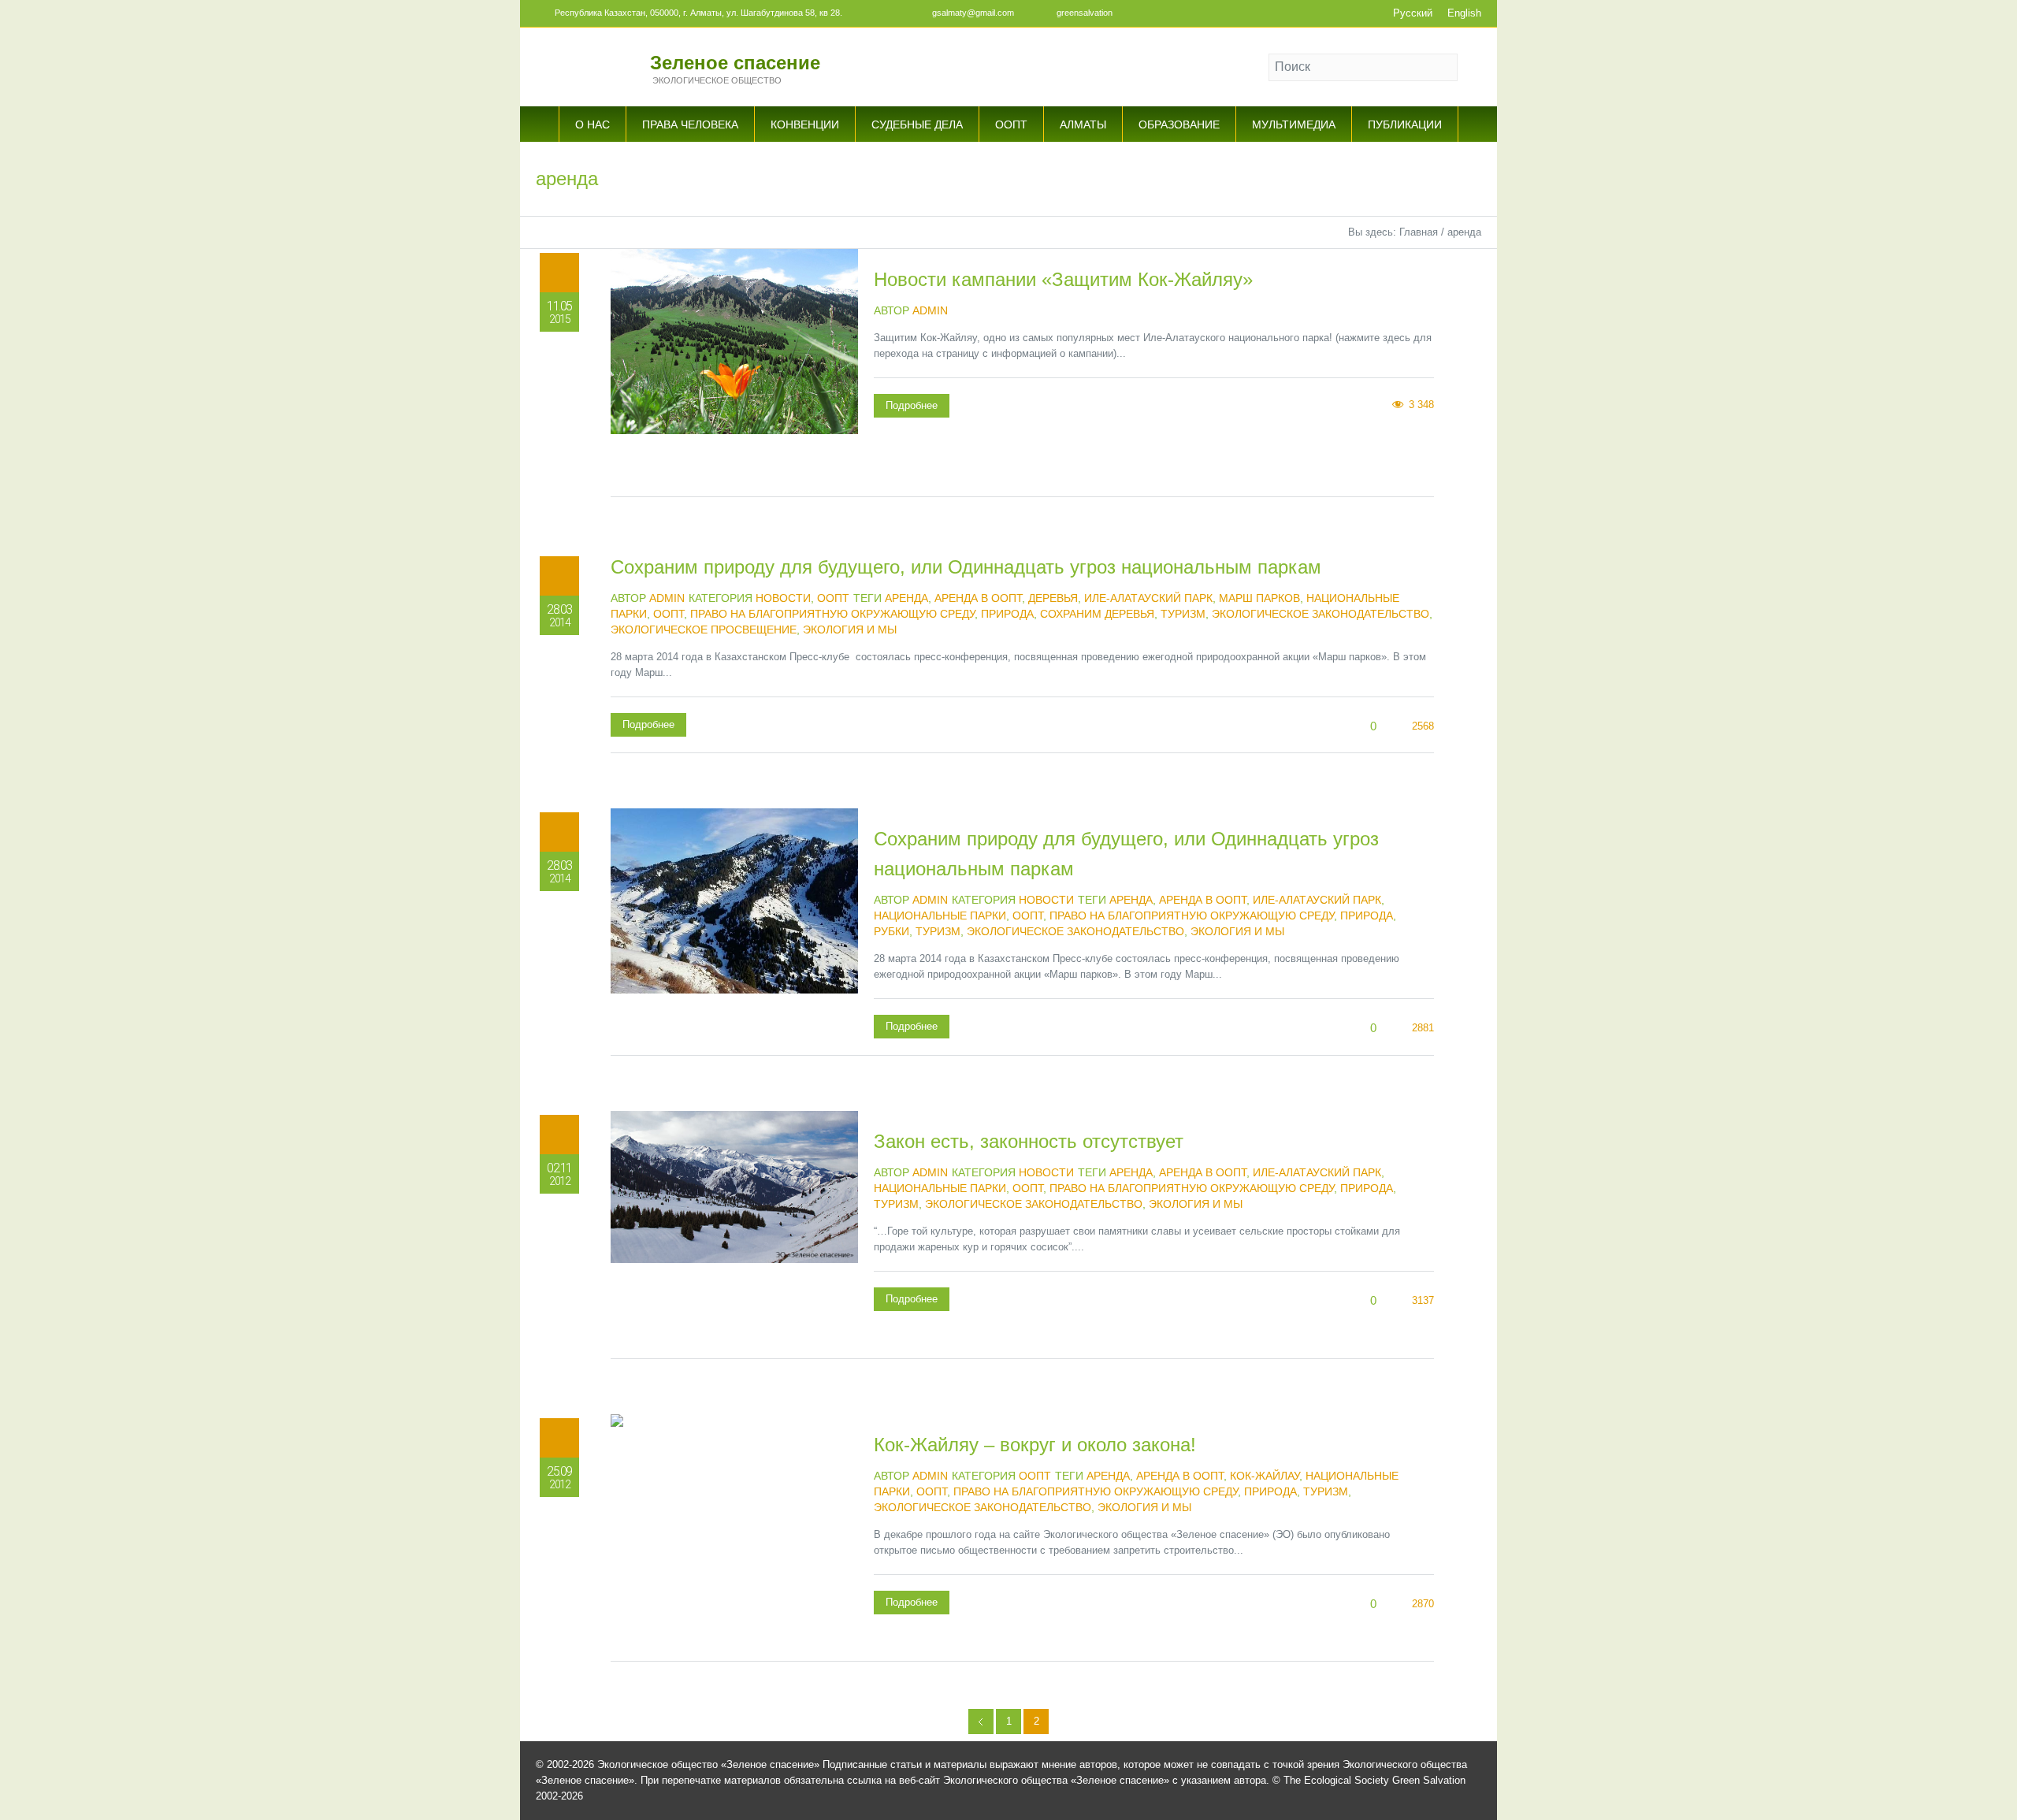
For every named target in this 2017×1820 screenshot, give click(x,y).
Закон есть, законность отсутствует (1029, 1141)
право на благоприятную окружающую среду (832, 614)
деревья (1053, 598)
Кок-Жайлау (1265, 1476)
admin (930, 310)
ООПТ (833, 598)
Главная (1419, 232)
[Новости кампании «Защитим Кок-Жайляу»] (734, 373)
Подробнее (912, 405)
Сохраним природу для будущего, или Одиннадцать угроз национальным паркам (966, 567)
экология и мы (850, 630)
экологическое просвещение (704, 630)
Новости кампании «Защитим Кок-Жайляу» (1063, 279)
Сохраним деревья (1097, 614)
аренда (906, 598)
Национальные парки (940, 916)
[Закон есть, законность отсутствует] (734, 1235)
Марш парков (1259, 598)
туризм (1183, 614)
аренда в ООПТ (978, 598)
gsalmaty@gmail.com (973, 13)
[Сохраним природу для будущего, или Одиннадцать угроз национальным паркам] (734, 932)
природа (1007, 614)
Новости (783, 598)
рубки (891, 931)
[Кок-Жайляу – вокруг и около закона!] (734, 1538)
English (1464, 13)
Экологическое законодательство (1321, 614)
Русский (1413, 13)
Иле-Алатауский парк (1148, 598)
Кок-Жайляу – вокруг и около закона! (1035, 1445)
